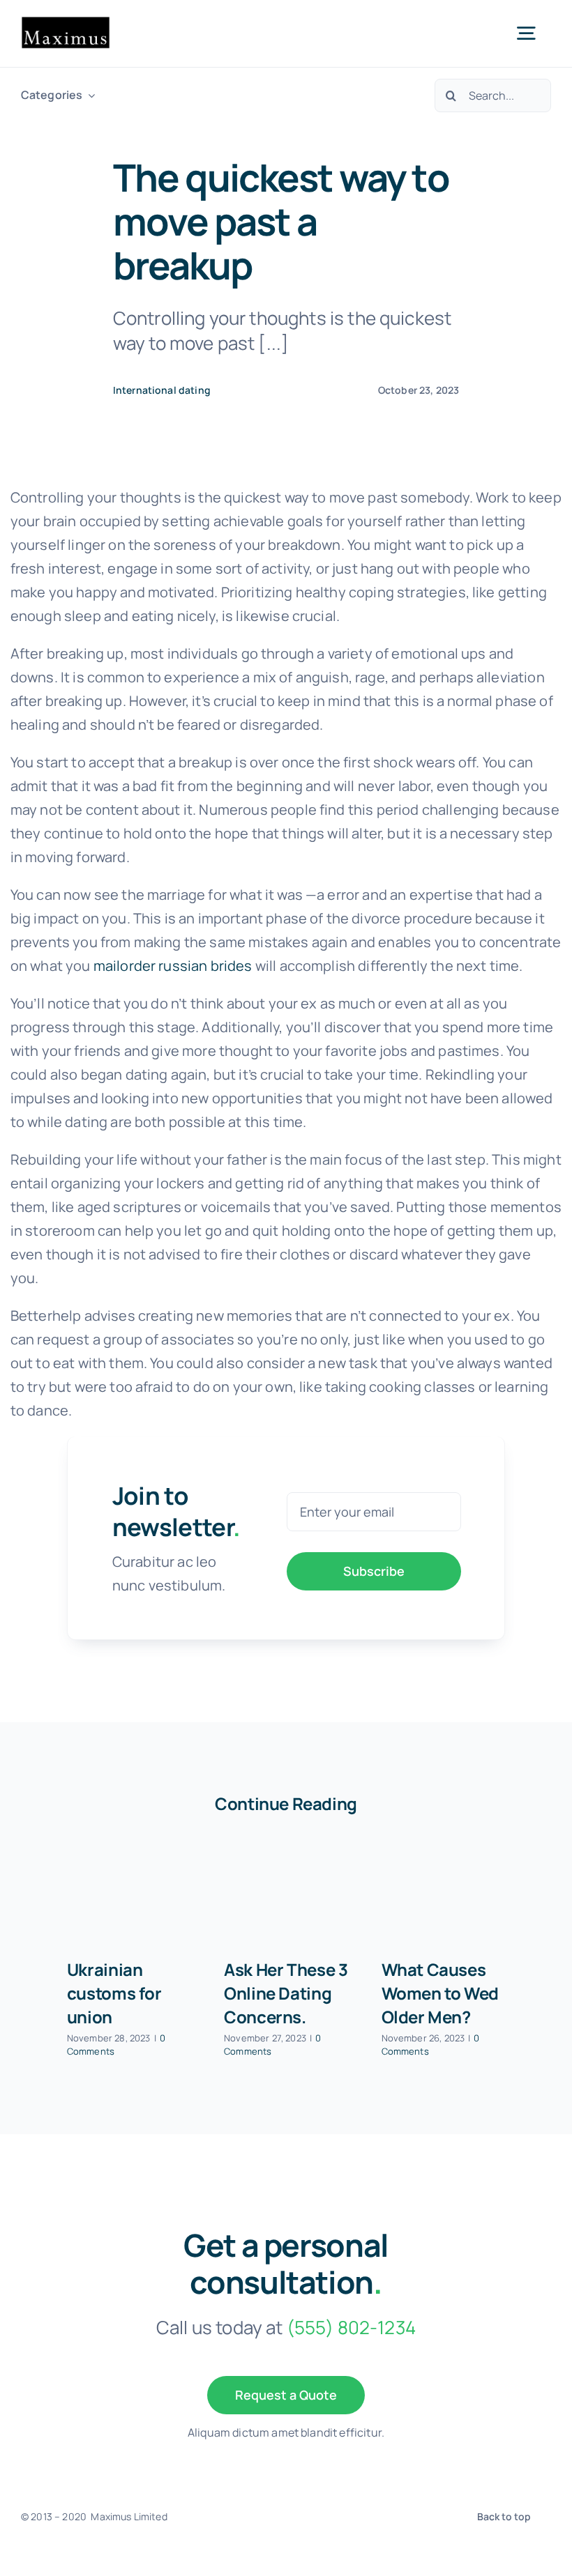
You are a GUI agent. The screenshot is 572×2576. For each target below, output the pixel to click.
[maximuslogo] (66, 23)
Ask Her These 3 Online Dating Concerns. (286, 1993)
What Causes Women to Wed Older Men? (440, 1993)
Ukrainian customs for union (114, 1993)
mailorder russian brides (173, 966)
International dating (162, 390)
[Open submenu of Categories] (89, 95)
